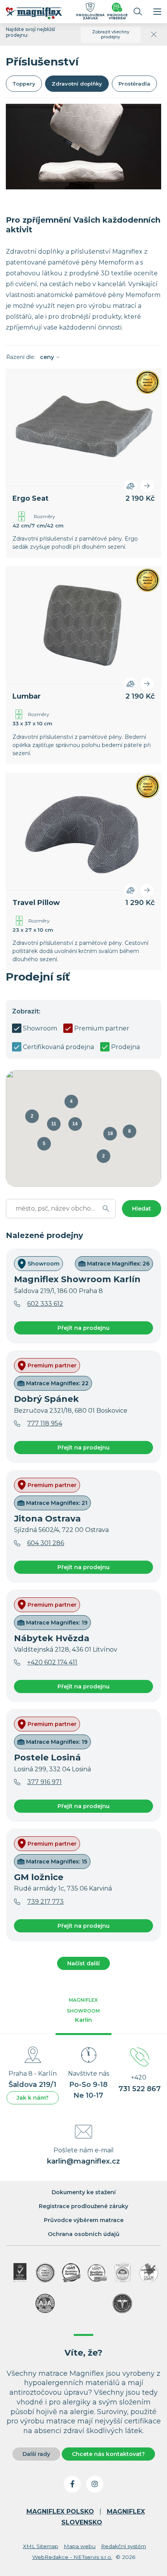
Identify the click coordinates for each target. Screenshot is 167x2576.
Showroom (40, 1028)
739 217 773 (45, 1902)
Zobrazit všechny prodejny (111, 34)
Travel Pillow (36, 903)
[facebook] (72, 2484)
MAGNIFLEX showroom (83, 2010)
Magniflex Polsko (60, 2512)
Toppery (24, 84)
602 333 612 (45, 1304)
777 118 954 (45, 1423)
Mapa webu (80, 2546)
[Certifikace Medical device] (45, 2273)
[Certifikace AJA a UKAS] (20, 2273)
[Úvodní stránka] (38, 15)
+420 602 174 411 (52, 1662)
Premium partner (102, 1028)
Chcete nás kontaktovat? (108, 2454)
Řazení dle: (30, 357)
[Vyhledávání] (138, 12)
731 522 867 (140, 2089)
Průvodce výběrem (117, 16)
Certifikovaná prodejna (58, 1047)
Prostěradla (134, 84)
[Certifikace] (71, 2273)
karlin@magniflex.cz (83, 2161)
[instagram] (95, 2484)
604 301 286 (46, 1543)
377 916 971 (44, 1782)
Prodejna (125, 1047)
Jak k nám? (33, 2098)
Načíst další (83, 1963)
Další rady (36, 2454)
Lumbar (27, 696)
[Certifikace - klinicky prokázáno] (122, 2303)
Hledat (142, 1209)
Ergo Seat (30, 498)
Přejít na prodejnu (83, 1328)
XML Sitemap (41, 2546)
